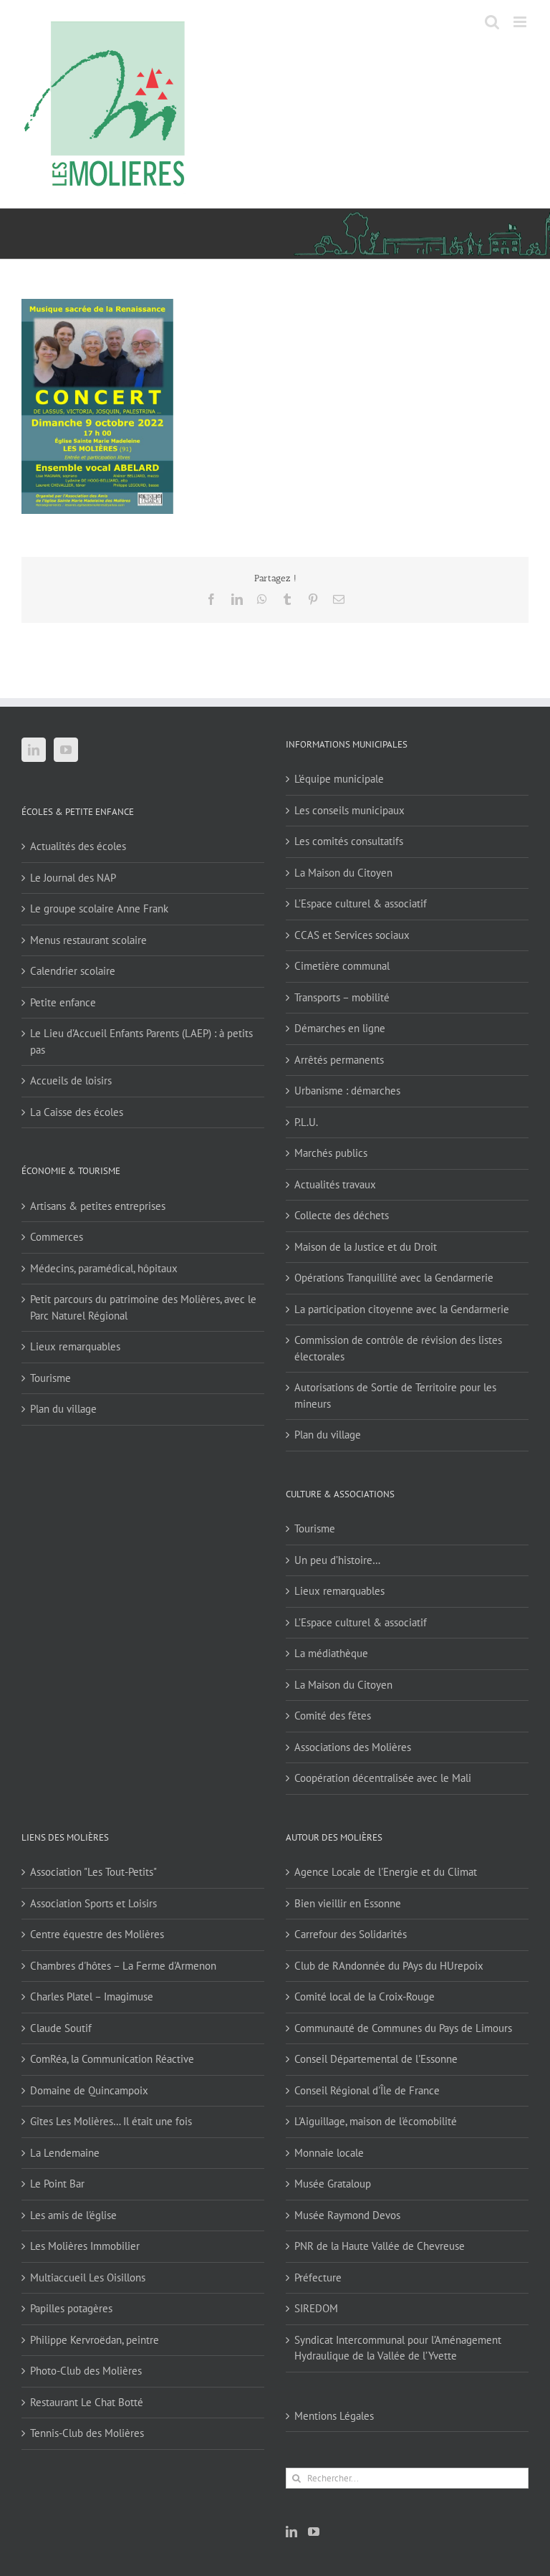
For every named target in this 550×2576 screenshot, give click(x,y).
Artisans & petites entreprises (98, 1206)
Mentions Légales (334, 2416)
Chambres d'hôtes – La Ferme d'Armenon (123, 1966)
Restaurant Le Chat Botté (87, 2402)
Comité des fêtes (333, 1716)
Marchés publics (331, 1153)
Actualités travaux (335, 1184)
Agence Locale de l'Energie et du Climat (386, 1872)
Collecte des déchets (342, 1215)
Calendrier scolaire (73, 971)
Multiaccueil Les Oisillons (88, 2277)
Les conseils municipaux (349, 810)
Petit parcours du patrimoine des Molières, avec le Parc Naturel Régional (143, 1307)
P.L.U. (306, 1122)
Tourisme (50, 1378)
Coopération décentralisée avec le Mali (383, 1778)
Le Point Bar (57, 2184)
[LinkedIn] (34, 750)
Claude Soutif (61, 2028)
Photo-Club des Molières (86, 2371)
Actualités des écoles (78, 846)
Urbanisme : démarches (347, 1091)
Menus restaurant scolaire (88, 940)
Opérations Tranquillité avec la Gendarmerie (394, 1278)
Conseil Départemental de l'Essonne (376, 2059)
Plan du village (63, 1409)
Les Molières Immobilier (85, 2246)
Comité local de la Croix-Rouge (365, 1997)
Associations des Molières (353, 1747)
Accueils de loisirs (71, 1081)
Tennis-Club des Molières (87, 2433)
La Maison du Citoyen (343, 873)
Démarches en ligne (340, 1028)
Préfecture (318, 2277)
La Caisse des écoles (77, 1112)
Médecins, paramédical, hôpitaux (104, 1268)
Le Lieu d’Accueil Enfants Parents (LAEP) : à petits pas (141, 1041)
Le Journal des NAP (73, 878)
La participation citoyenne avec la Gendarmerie (402, 1309)
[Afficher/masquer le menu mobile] (521, 22)
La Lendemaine (65, 2153)
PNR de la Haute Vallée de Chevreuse (380, 2246)
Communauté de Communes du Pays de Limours (403, 2028)
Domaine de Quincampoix (89, 2090)
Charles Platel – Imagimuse (92, 1997)
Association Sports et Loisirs (93, 1903)
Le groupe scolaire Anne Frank (99, 908)
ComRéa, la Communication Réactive (112, 2059)
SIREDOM (316, 2308)
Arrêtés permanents (339, 1060)
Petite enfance (63, 1002)
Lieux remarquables (75, 1346)
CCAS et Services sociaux (352, 935)
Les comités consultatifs (349, 841)
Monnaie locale (329, 2153)
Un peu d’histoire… (337, 1560)
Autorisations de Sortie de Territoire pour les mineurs (395, 1396)
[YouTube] (66, 750)
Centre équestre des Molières (97, 1934)
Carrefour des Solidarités (351, 1934)
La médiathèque (331, 1653)
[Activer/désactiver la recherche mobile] (492, 22)
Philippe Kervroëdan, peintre (95, 2340)
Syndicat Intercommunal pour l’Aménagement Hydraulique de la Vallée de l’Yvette (398, 2348)
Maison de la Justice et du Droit (366, 1247)
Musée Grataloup (333, 2184)
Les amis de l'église (73, 2215)
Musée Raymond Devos (347, 2215)
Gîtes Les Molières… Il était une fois (111, 2121)
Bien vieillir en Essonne (348, 1903)
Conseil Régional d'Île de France (367, 2090)
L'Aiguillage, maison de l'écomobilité (376, 2121)
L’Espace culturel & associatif (361, 903)
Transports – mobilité (342, 997)
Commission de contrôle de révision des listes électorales (398, 1348)
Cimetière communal (342, 966)
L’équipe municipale (339, 779)
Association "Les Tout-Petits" (93, 1872)
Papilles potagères (71, 2308)
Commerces (57, 1237)
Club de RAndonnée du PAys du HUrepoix (389, 1966)
